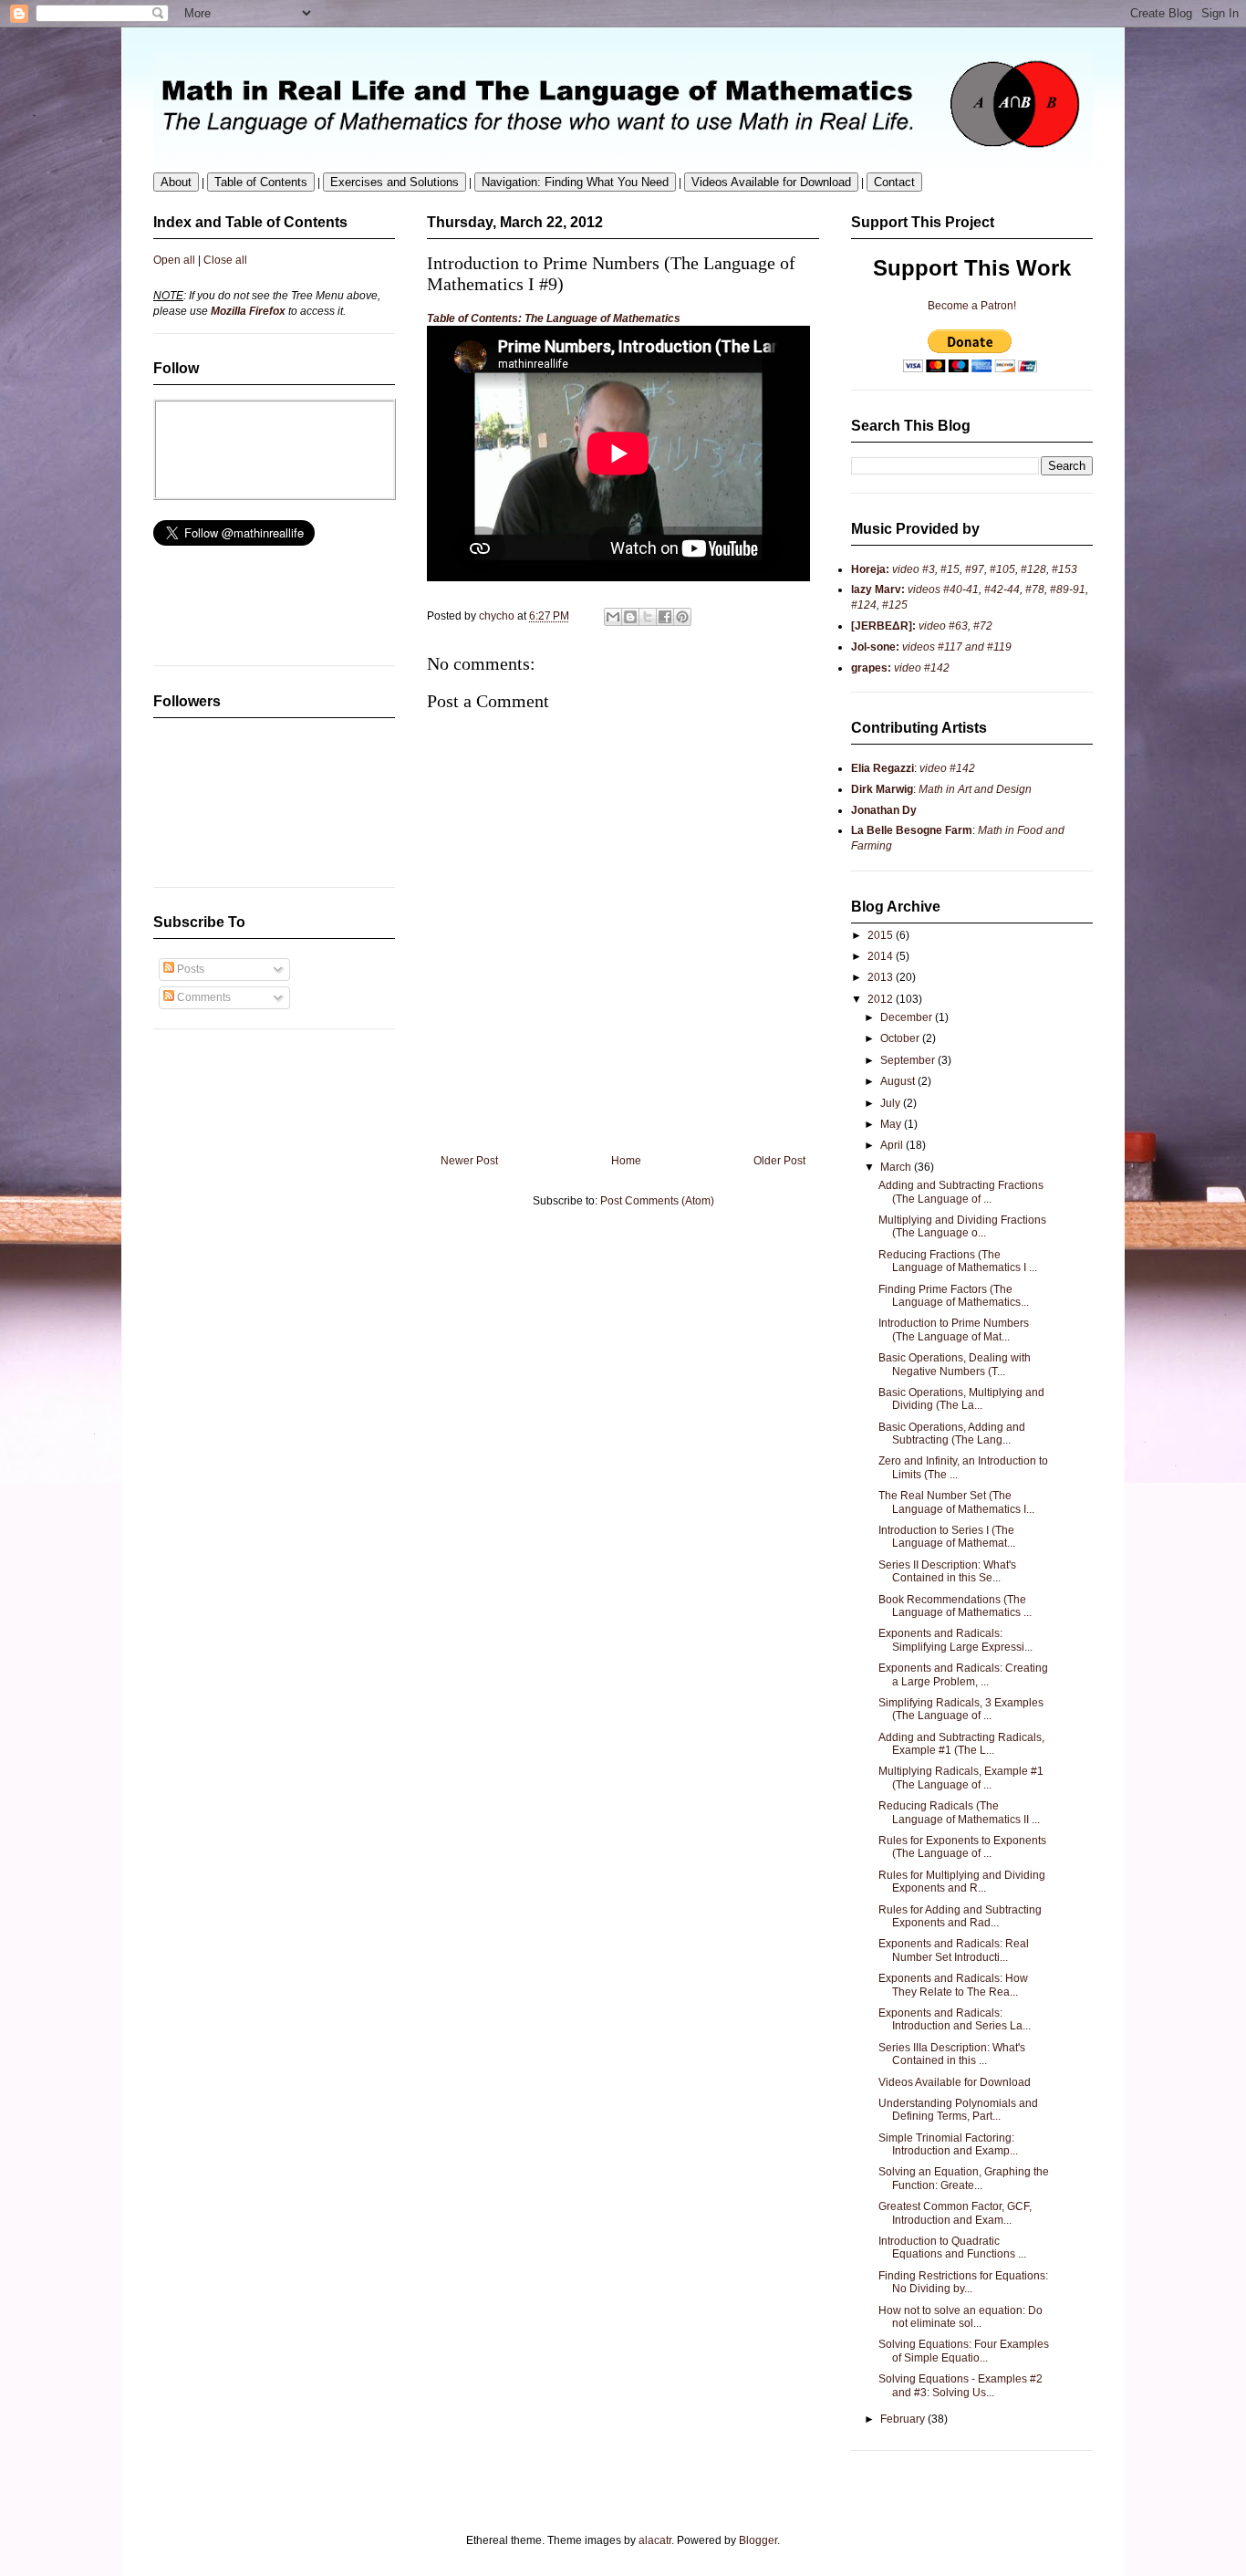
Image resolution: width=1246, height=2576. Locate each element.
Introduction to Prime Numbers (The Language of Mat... (954, 1330)
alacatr (655, 2540)
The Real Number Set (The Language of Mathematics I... (956, 1502)
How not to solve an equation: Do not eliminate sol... (960, 2317)
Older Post (779, 1161)
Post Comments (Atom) (657, 1201)
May (892, 1124)
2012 (882, 999)
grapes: (871, 668)
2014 (882, 956)
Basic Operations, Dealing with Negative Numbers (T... (955, 1364)
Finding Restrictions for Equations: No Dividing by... (963, 2282)
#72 (983, 626)
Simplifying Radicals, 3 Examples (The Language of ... (961, 1709)
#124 (864, 605)
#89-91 (1068, 589)
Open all (174, 260)
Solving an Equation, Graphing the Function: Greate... (964, 2178)
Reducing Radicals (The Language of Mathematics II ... (959, 1812)
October (901, 1038)
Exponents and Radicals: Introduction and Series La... (955, 2019)
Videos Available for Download (771, 182)
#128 (1033, 569)
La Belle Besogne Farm (912, 830)
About (176, 182)
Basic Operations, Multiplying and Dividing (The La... (961, 1399)
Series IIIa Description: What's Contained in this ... (952, 2054)
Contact (894, 182)
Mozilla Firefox (248, 311)
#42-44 (1002, 589)
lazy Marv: (878, 589)
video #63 (942, 626)
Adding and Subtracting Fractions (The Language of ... (961, 1192)
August (899, 1081)
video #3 (912, 569)
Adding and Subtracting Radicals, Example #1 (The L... (961, 1744)
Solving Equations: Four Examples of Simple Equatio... (964, 2351)
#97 (975, 569)
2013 (882, 977)
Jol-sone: (875, 647)
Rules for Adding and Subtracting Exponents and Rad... (960, 1916)
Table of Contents (261, 182)
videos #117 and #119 (955, 647)
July (892, 1103)
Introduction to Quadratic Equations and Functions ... (952, 2247)
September (909, 1060)
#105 (1002, 569)
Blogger (758, 2540)
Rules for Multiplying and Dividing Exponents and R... (962, 1882)
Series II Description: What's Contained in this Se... (947, 1571)
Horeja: (870, 569)
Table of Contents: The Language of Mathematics (554, 318)
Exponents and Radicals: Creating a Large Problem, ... (963, 1674)
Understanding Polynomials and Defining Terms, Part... (958, 2110)
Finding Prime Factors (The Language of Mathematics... (954, 1296)
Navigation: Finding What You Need (575, 182)
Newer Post (469, 1161)
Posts (189, 969)
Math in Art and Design (975, 789)
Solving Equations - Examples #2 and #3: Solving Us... (960, 2385)
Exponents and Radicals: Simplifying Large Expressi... (955, 1640)
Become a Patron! (972, 306)
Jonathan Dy (884, 810)
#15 (950, 569)
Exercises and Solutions (395, 182)
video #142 (920, 668)
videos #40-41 (942, 589)
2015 (882, 935)
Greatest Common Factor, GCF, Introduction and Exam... (955, 2213)
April (893, 1145)
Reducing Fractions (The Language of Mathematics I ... (958, 1261)
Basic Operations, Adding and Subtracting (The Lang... (952, 1434)
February (904, 2419)
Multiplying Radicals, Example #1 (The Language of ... (961, 1778)
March (897, 1167)
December (908, 1017)
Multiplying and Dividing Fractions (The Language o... (962, 1226)
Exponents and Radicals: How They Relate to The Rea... (953, 1985)
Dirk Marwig (882, 789)
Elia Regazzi (883, 768)
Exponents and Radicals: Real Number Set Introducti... (954, 1950)
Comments (202, 997)
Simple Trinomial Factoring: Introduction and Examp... (948, 2144)
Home (626, 1161)
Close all (225, 260)
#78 (1035, 589)
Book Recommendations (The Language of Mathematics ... (955, 1606)
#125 (893, 605)
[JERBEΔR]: (883, 626)
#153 (1064, 569)
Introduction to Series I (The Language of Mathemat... (947, 1537)
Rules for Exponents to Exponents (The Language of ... (962, 1847)
